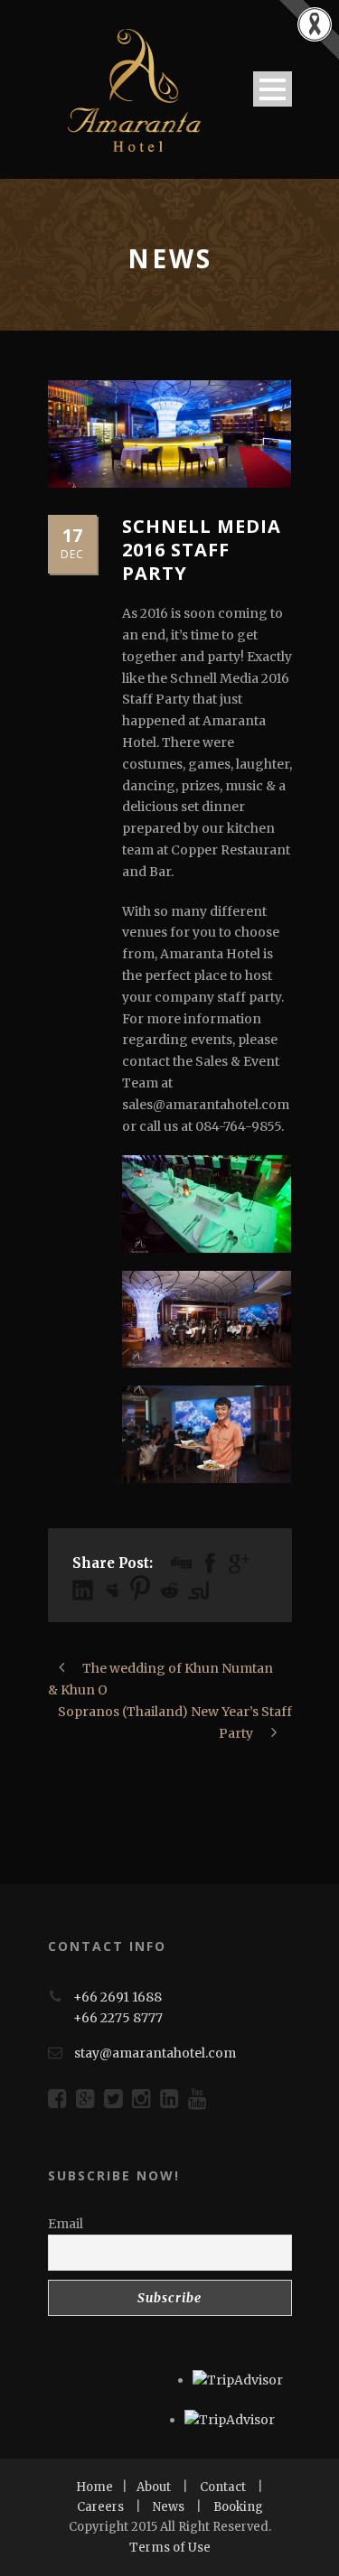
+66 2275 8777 (118, 2018)
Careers (100, 2507)
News (169, 2507)
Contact (223, 2487)
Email (66, 2224)
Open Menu (273, 89)
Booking (238, 2507)
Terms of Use (170, 2548)
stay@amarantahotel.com (155, 2053)
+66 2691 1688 (118, 1997)
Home (94, 2487)
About (154, 2487)
